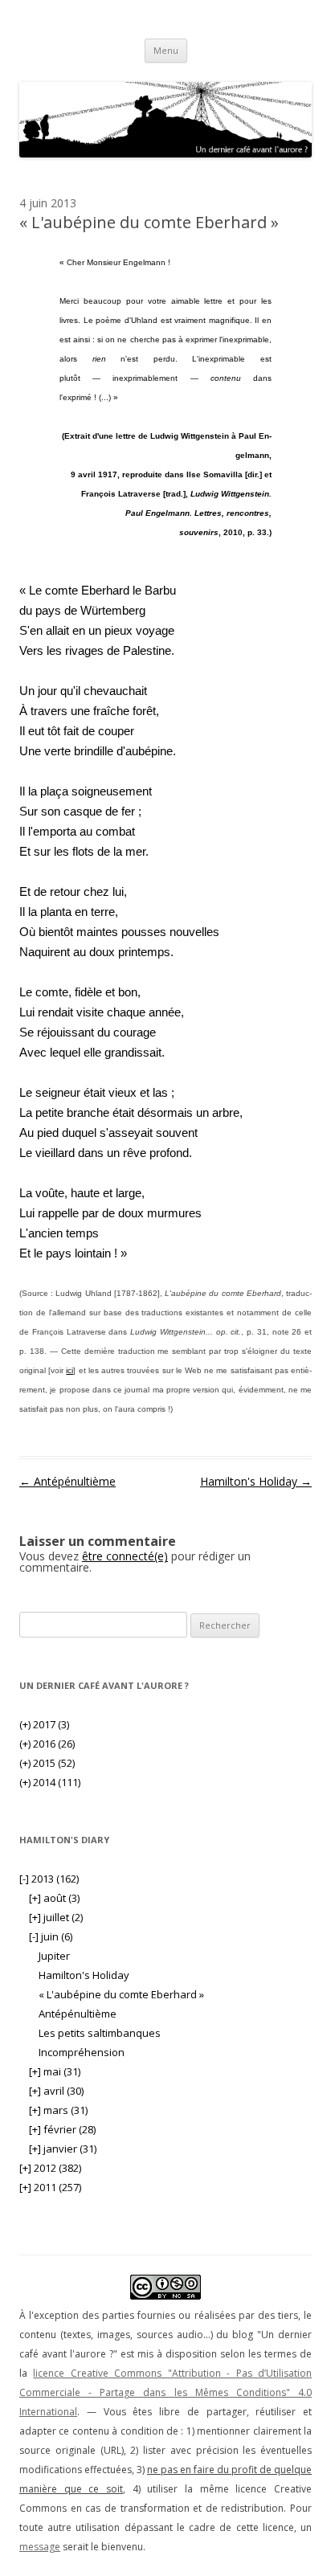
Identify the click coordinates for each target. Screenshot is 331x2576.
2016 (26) (47, 1744)
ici (69, 1370)
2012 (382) (50, 2168)
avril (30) (56, 2091)
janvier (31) (63, 2149)
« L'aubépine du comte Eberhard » (121, 1994)
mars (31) (58, 2110)
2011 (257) (50, 2187)
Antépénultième (67, 1481)
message (40, 2547)
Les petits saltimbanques (100, 2033)
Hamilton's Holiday (256, 1481)
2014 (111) (50, 1782)
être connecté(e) (125, 1556)
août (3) (54, 1898)
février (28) (62, 2129)
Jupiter (54, 1956)
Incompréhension (82, 2052)
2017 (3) (44, 1724)
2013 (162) (49, 1879)
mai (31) (55, 2071)
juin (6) (51, 1936)
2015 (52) (47, 1763)
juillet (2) (56, 1917)
